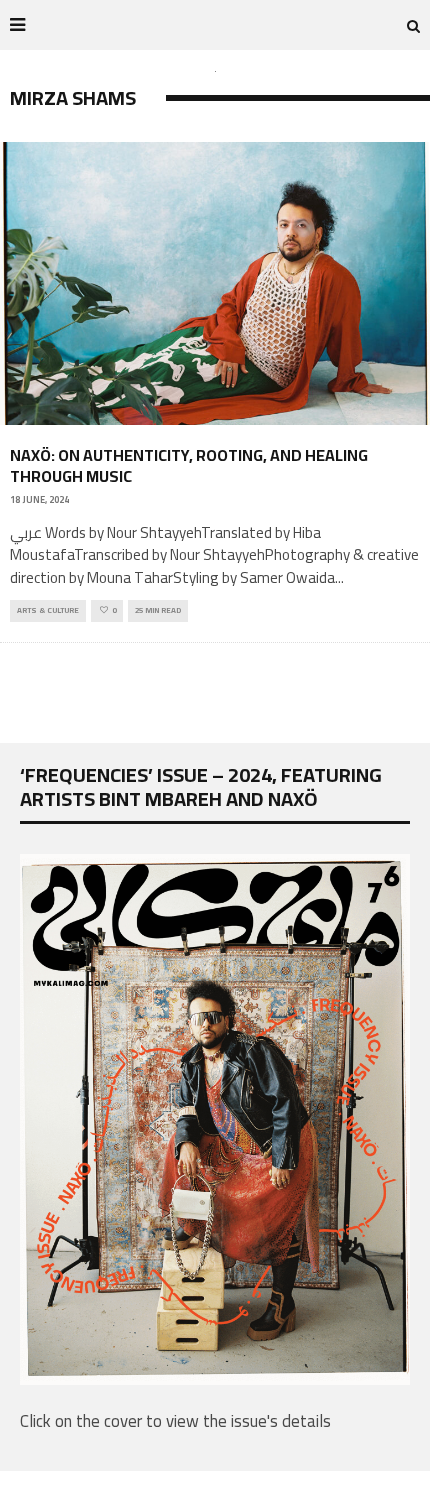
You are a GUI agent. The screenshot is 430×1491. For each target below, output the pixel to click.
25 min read (158, 610)
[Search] (413, 25)
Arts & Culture (48, 610)
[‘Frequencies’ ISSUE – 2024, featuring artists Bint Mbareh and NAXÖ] (215, 1379)
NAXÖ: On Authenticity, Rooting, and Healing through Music (189, 465)
